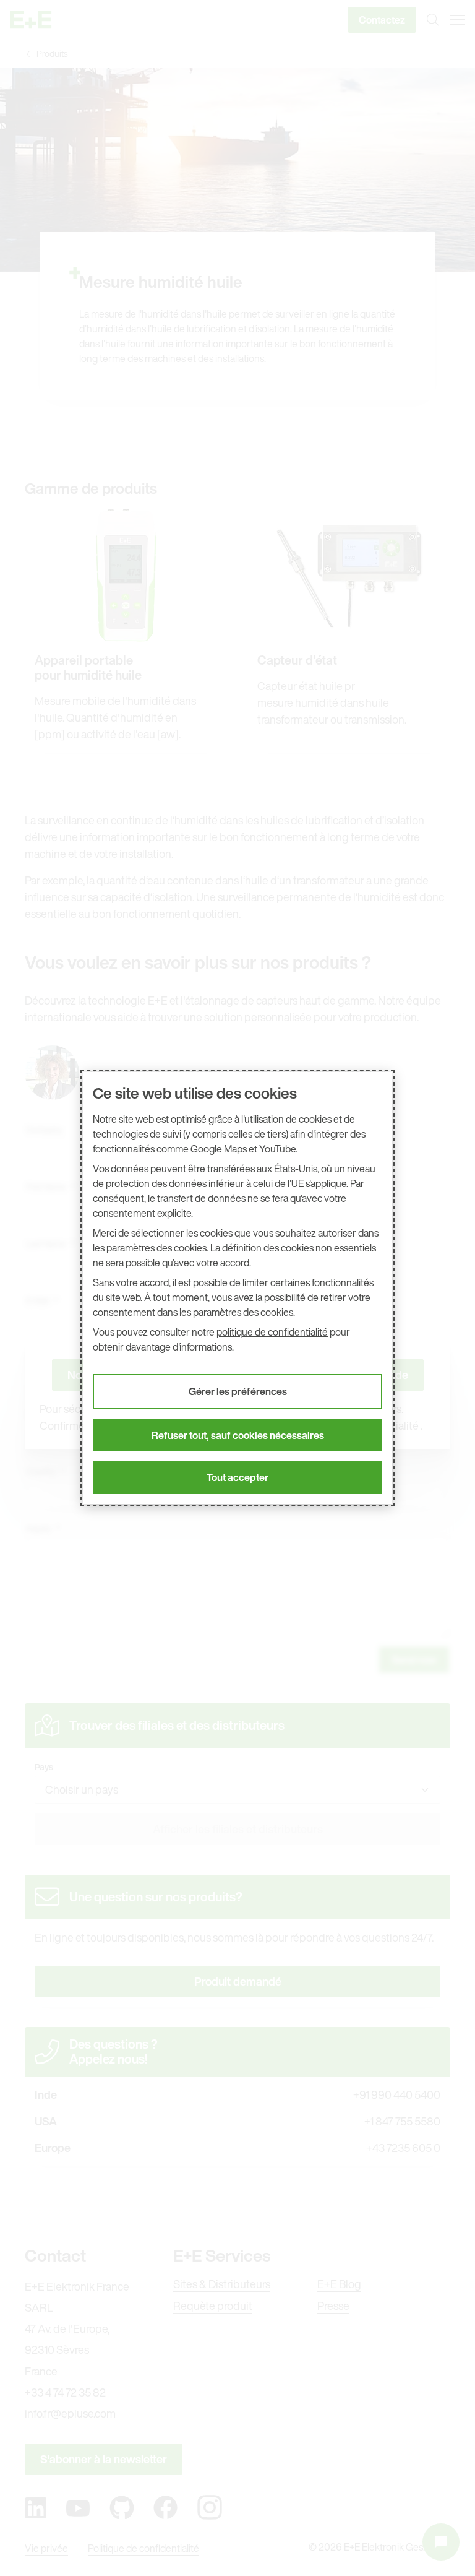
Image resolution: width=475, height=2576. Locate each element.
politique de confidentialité (272, 1332)
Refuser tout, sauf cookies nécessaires (238, 1435)
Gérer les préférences (238, 1391)
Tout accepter (237, 1477)
